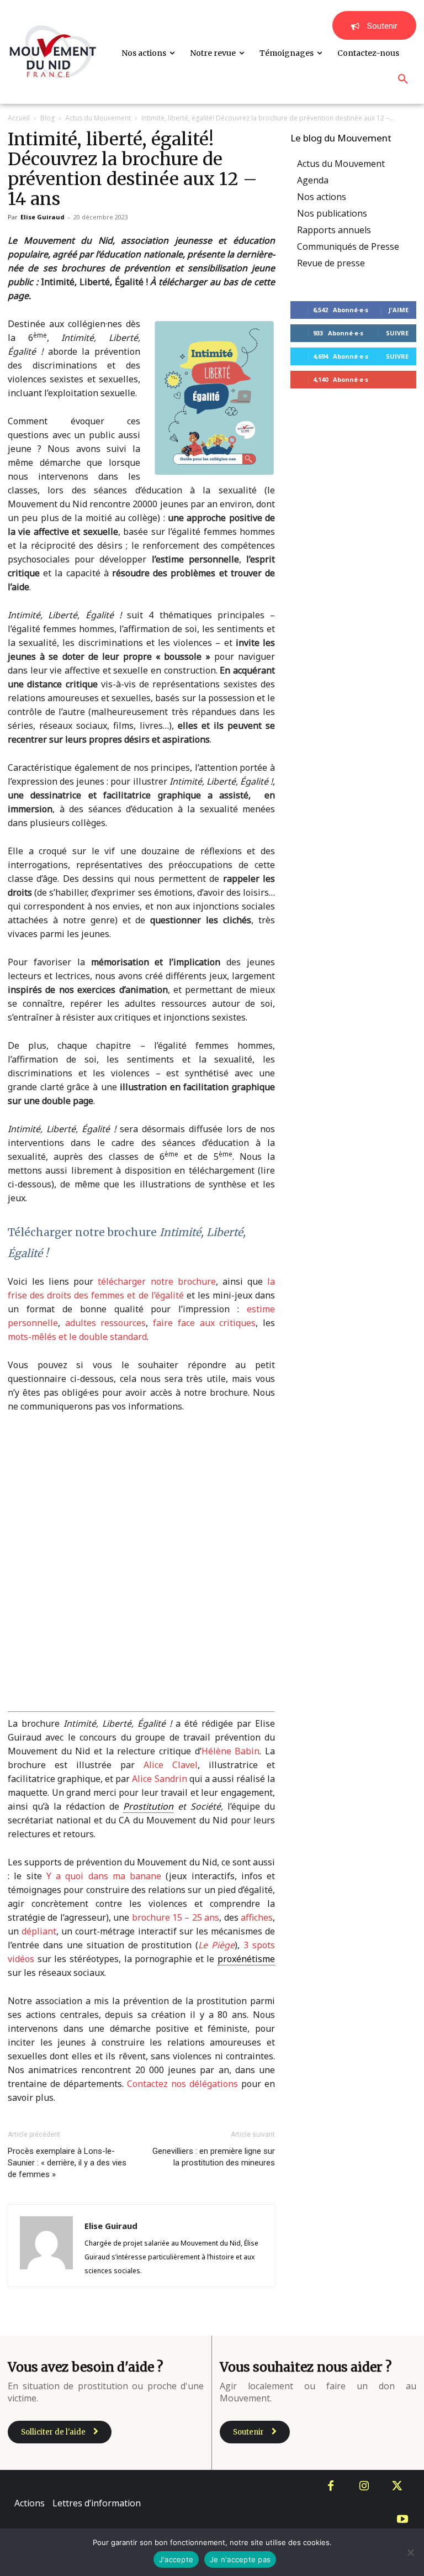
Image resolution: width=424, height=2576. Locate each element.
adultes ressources (106, 1323)
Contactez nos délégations (182, 2084)
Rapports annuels (334, 230)
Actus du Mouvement (98, 118)
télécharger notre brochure (157, 1281)
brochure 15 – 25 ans (176, 1917)
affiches (257, 1917)
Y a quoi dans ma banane (104, 1876)
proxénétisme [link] (246, 1959)
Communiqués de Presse (348, 246)
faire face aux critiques (204, 1323)
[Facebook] (331, 2486)
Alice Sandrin (159, 1779)
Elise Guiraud (43, 217)
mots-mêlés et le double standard (77, 1337)
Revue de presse (331, 263)
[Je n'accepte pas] (410, 2552)
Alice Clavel (171, 1765)
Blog (47, 118)
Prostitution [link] (148, 1806)
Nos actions (322, 197)
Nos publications (332, 213)
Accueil (19, 118)
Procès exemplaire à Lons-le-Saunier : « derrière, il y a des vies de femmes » (67, 2163)
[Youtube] (402, 2520)
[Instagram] (364, 2486)
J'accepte (176, 2559)
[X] (397, 2486)
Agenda (313, 180)
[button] (403, 80)
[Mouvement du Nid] (53, 52)
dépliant (39, 1931)
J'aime (399, 310)
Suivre (397, 333)
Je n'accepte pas (240, 2559)
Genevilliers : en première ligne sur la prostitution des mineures (214, 2157)
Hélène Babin (231, 1751)
